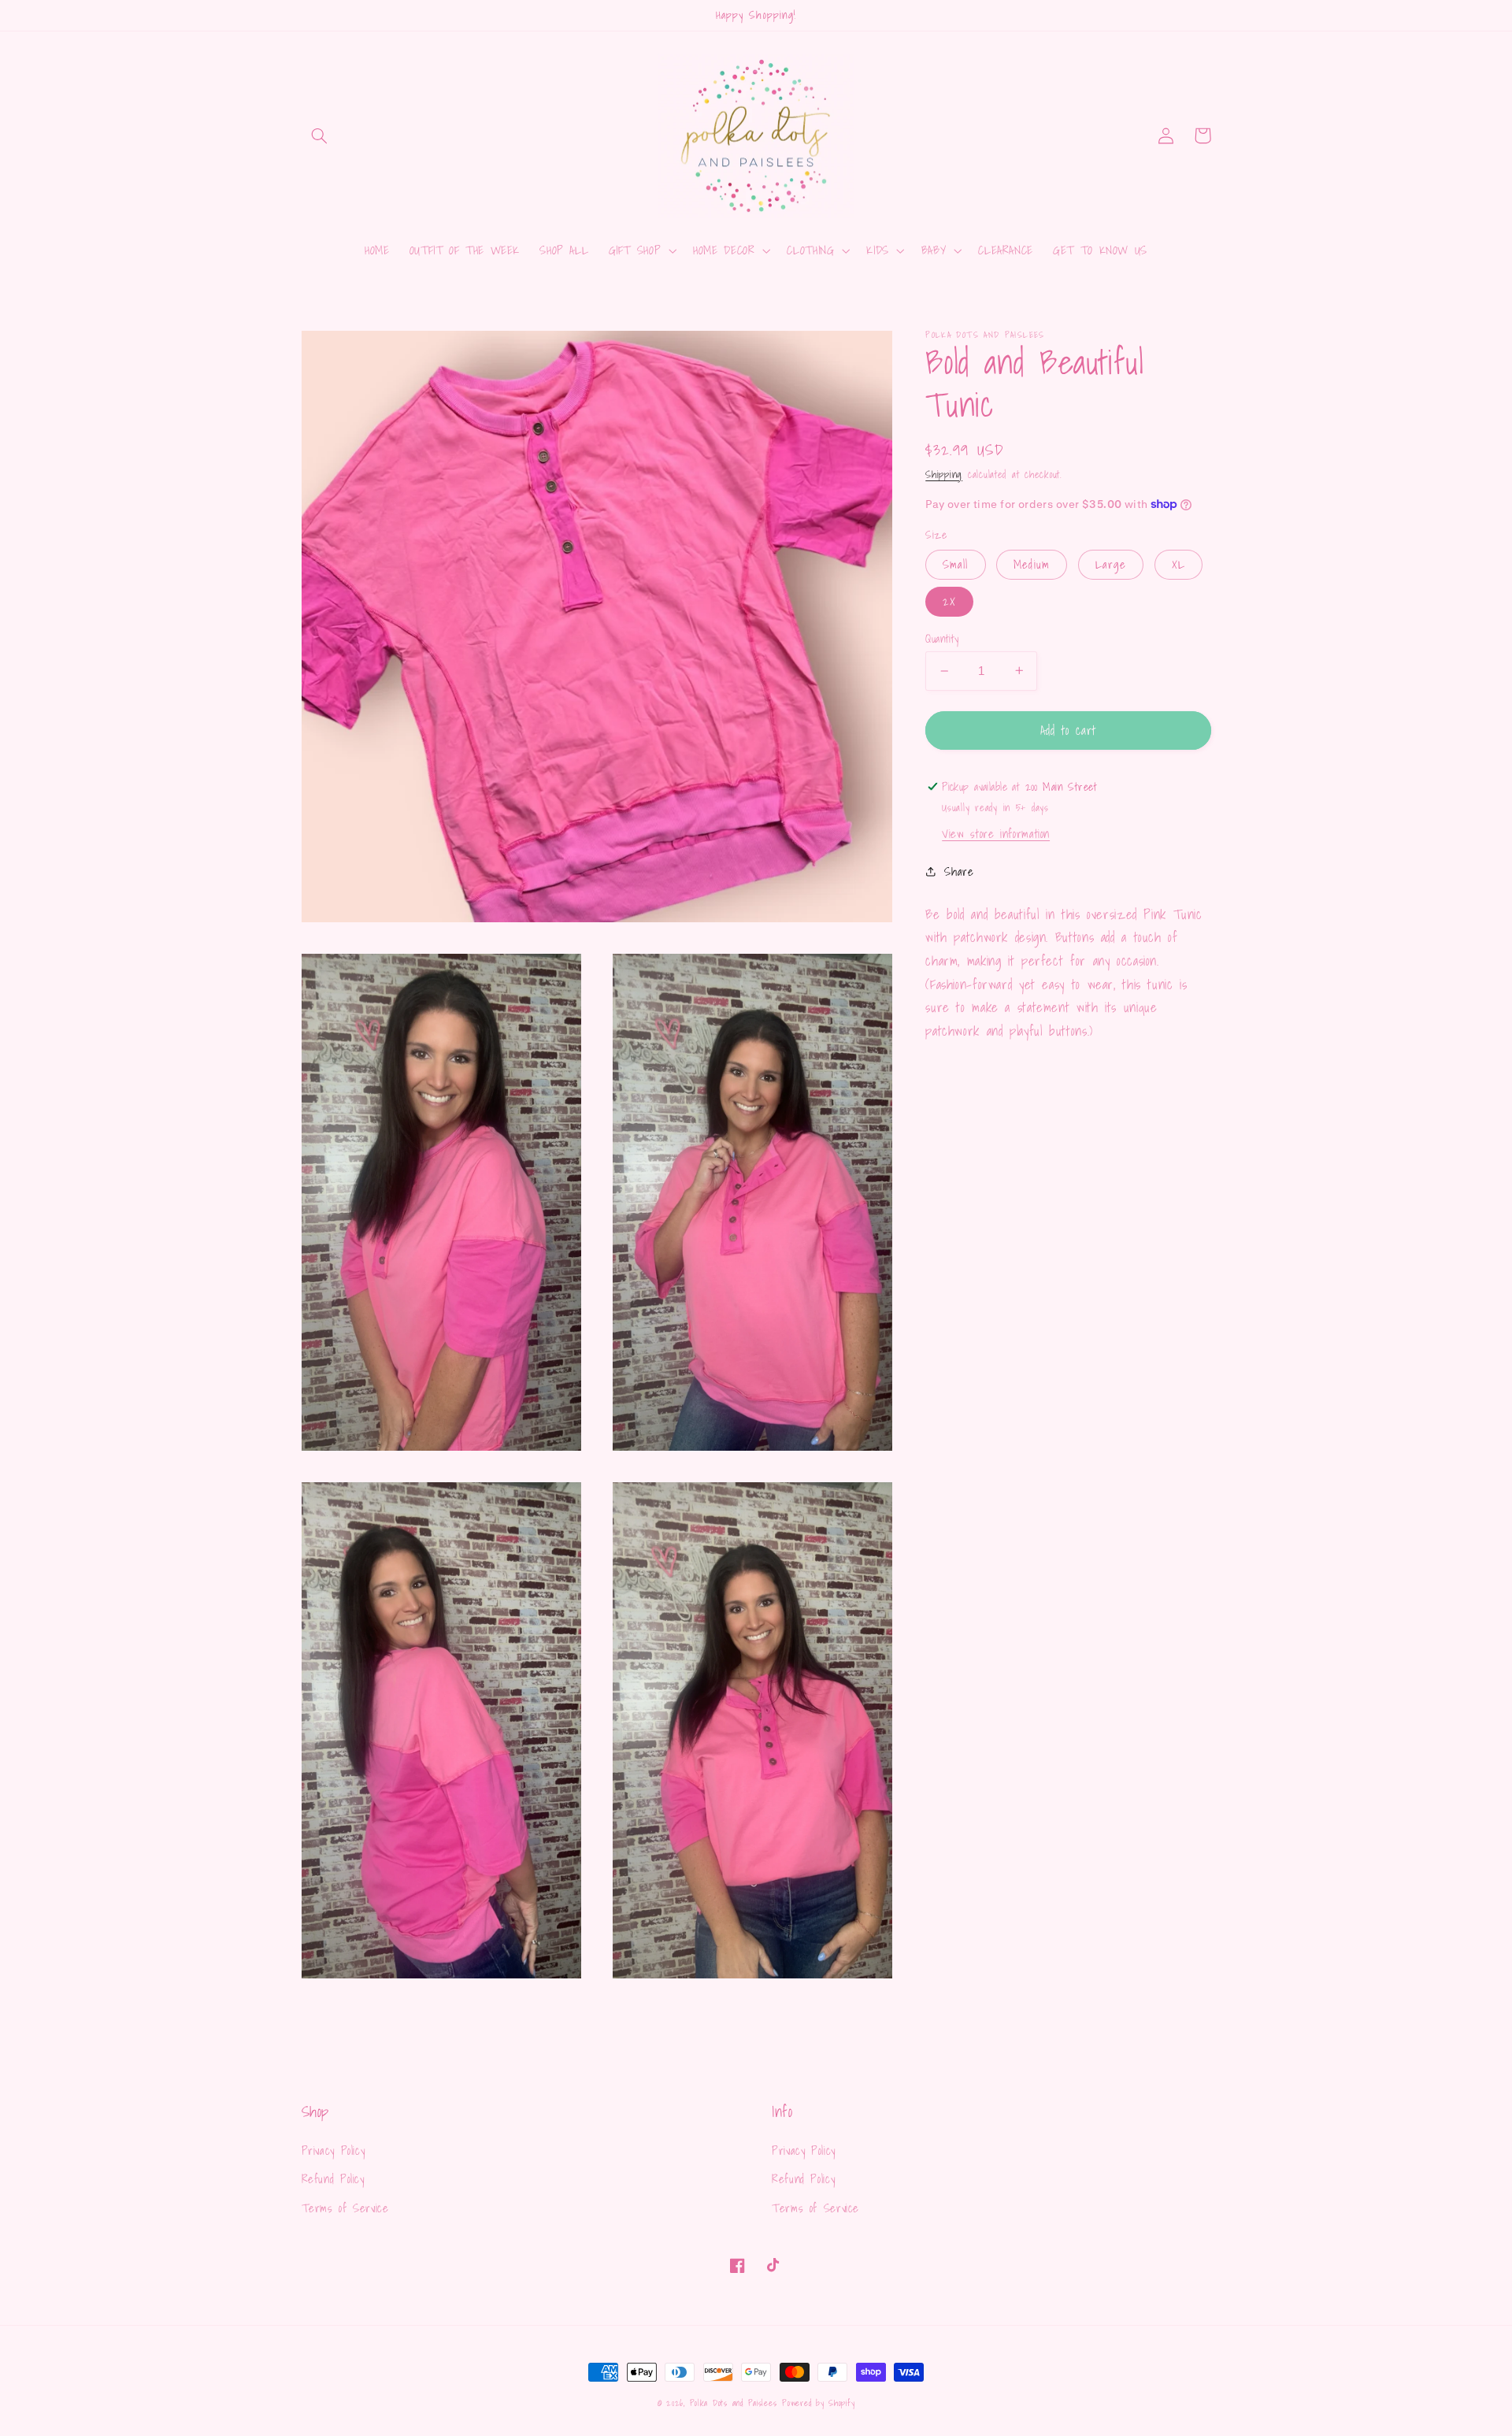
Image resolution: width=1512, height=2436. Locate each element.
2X (949, 601)
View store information (996, 833)
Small (955, 564)
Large (1111, 564)
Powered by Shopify (818, 2403)
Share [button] (959, 871)
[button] (320, 135)
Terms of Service (345, 2208)
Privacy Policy (334, 2151)
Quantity (942, 639)
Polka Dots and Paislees (734, 2403)
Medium (1031, 564)
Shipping (944, 474)
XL (1178, 564)
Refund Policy (333, 2179)
